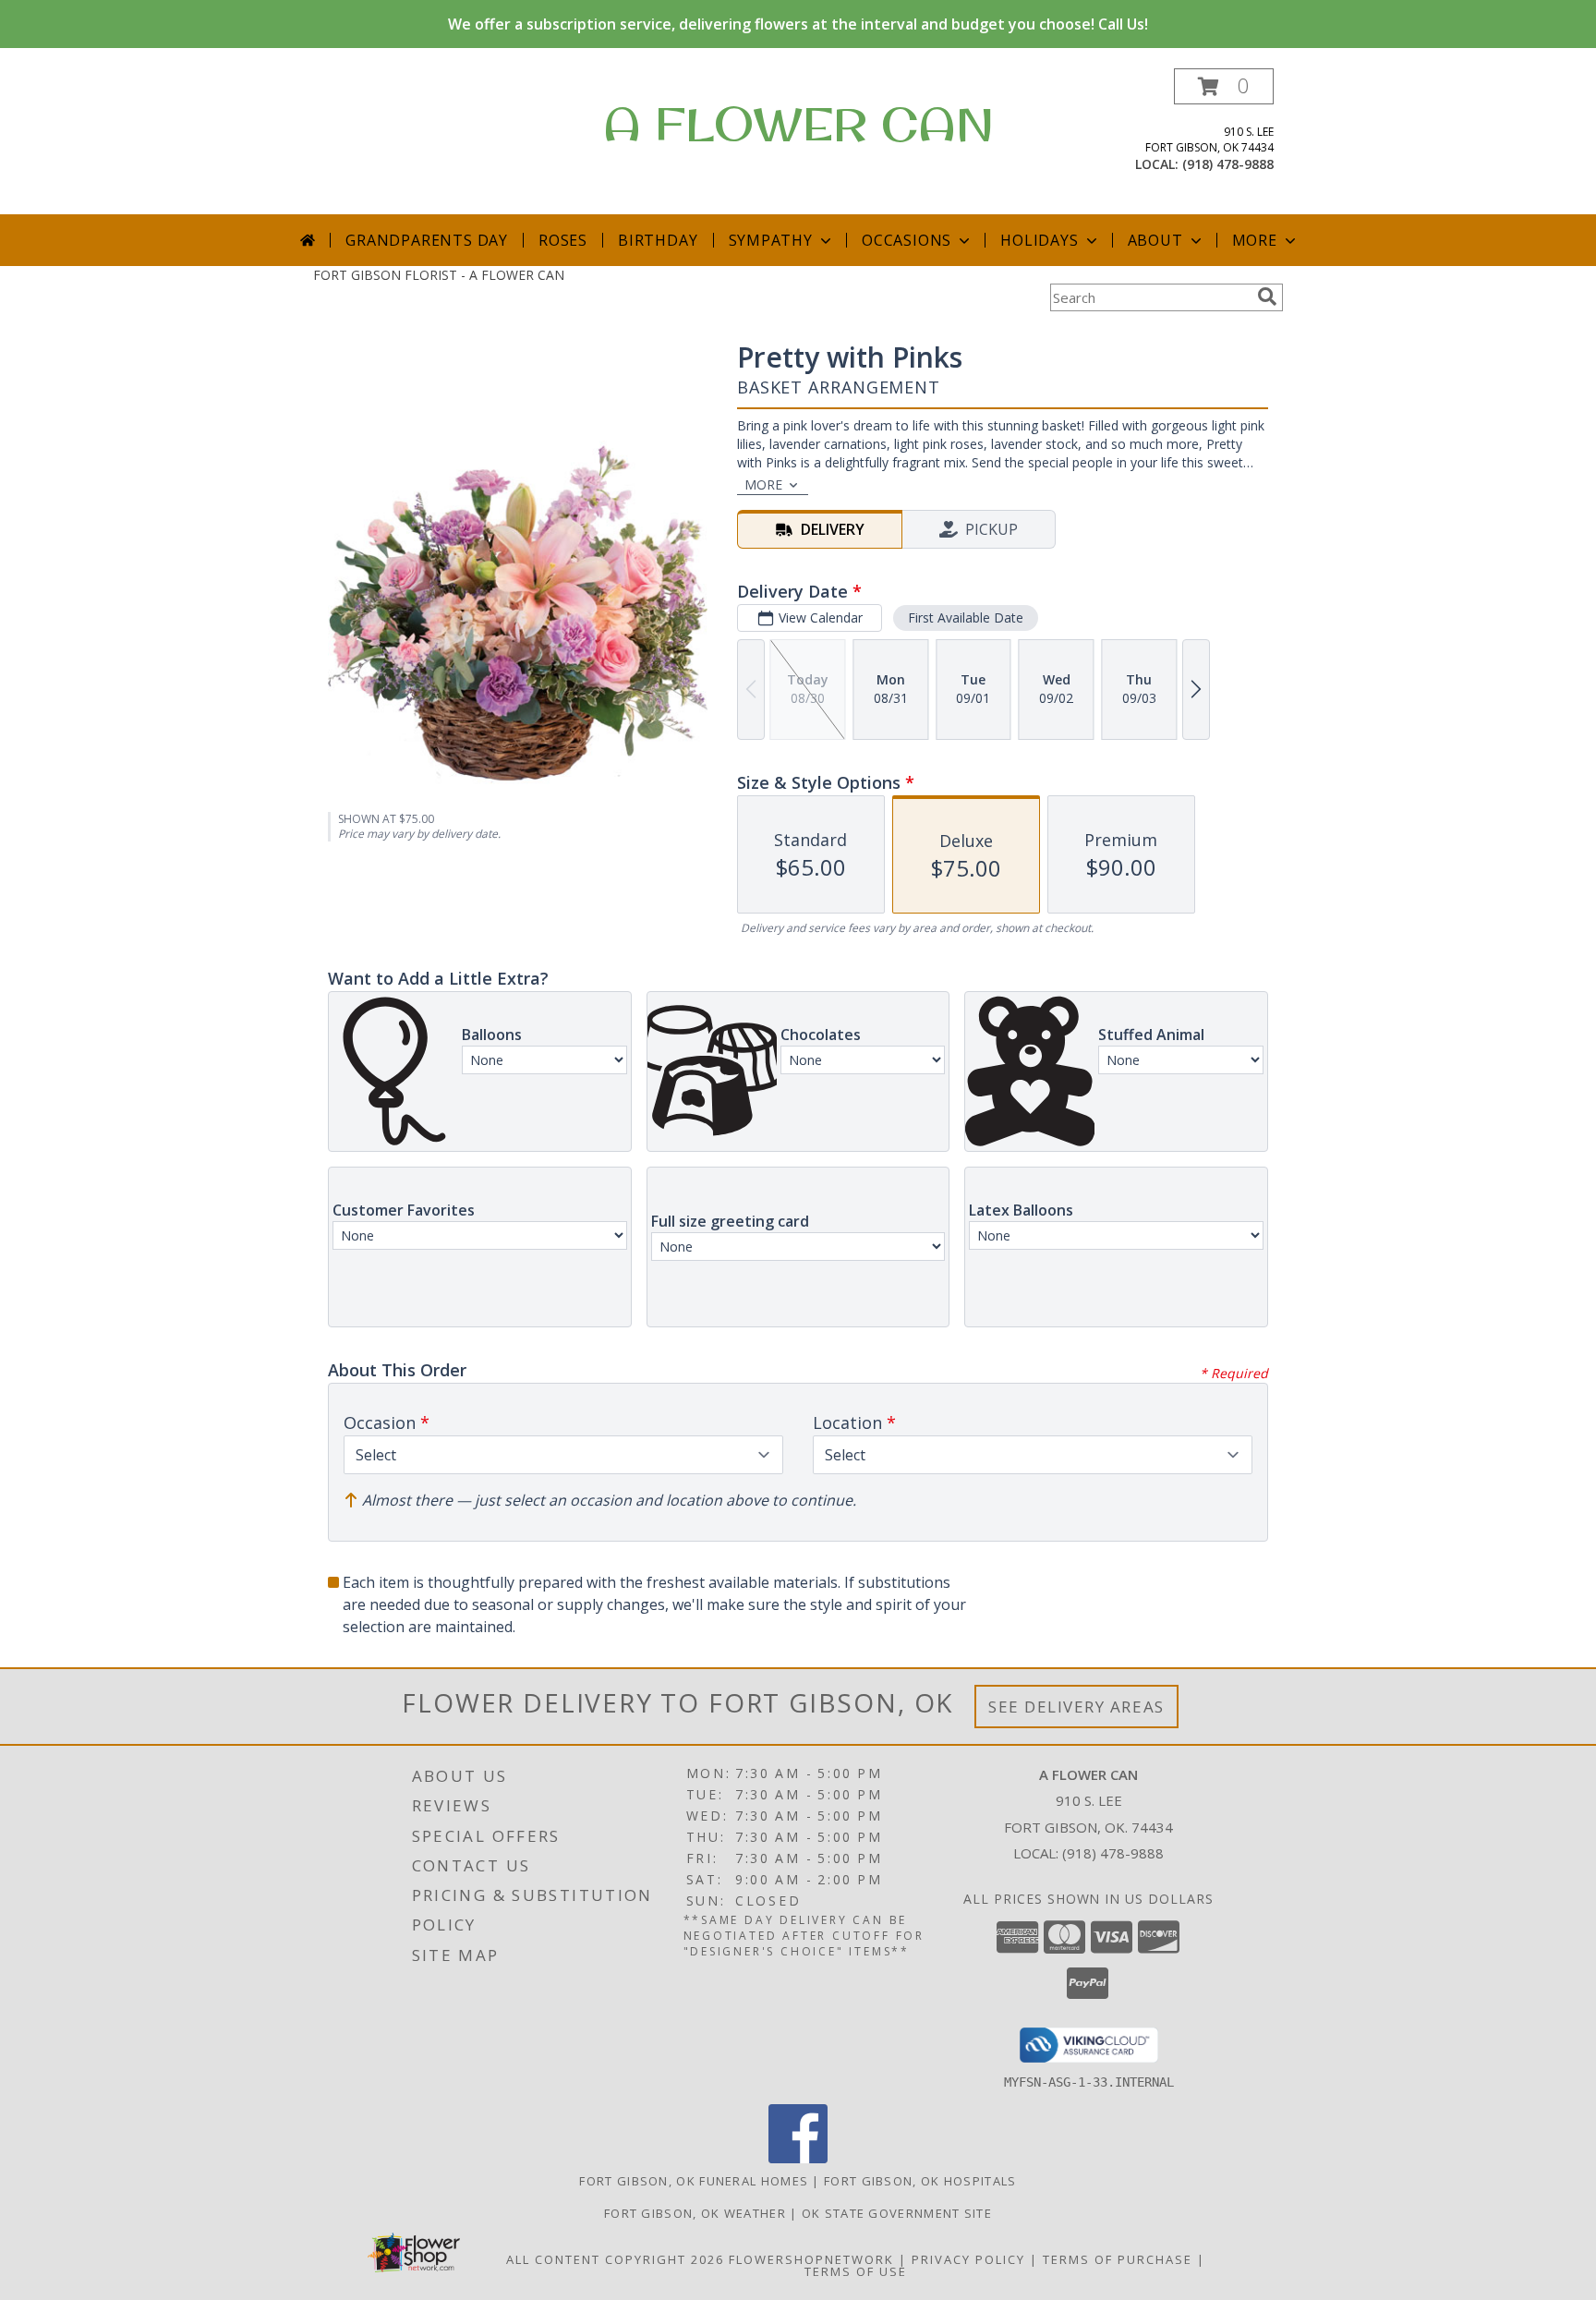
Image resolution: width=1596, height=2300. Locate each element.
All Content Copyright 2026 (615, 2259)
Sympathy (771, 240)
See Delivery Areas (1076, 1707)
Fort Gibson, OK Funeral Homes (694, 2181)
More (1255, 240)
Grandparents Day (427, 240)
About (1155, 240)
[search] (1267, 297)
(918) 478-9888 (1228, 164)
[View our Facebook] (798, 2158)
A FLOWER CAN (798, 123)
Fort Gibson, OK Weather (695, 2213)
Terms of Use (856, 2271)
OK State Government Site (897, 2213)
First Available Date (966, 617)
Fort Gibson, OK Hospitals (920, 2181)
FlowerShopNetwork (811, 2259)
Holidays (1039, 240)
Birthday (658, 240)
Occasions (907, 240)
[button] (1224, 86)
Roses (563, 240)
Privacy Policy (968, 2259)
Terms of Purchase (1118, 2259)
